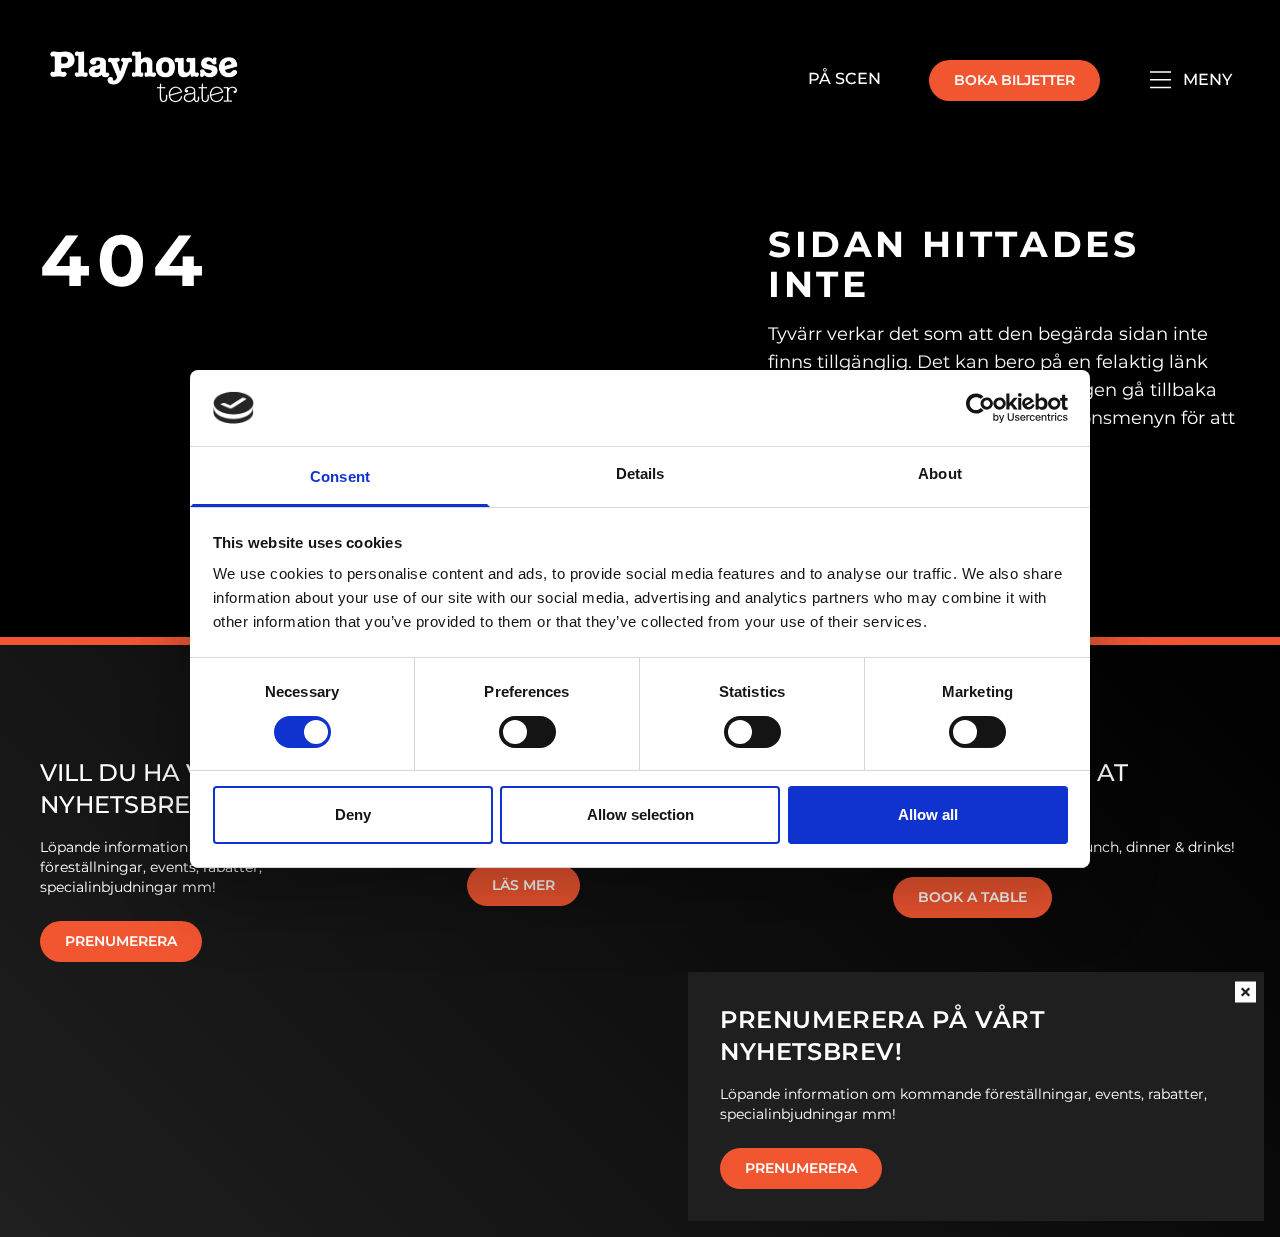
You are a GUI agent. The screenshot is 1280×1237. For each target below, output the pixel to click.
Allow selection (640, 814)
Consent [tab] (340, 476)
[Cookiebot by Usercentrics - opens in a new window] (980, 408)
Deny (353, 814)
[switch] (527, 732)
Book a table (972, 897)
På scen (844, 78)
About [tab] (940, 473)
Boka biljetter (1014, 80)
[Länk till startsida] (144, 80)
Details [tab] (640, 473)
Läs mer (523, 885)
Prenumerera (801, 1168)
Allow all (928, 814)
